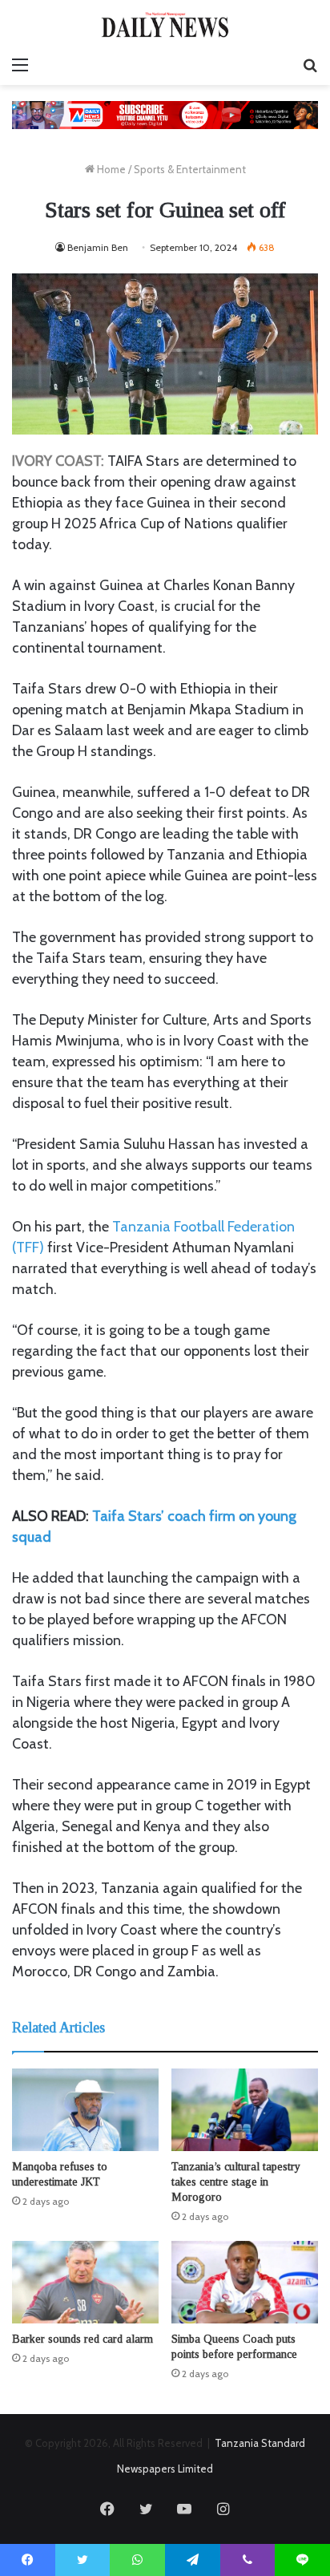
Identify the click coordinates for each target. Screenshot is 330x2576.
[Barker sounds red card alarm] (85, 2282)
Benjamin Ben (98, 247)
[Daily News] (165, 24)
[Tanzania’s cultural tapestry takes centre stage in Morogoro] (245, 2110)
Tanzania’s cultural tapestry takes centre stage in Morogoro (236, 2182)
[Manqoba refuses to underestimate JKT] (85, 2110)
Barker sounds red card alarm (82, 2339)
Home (110, 169)
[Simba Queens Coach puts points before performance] (245, 2282)
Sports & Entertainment (190, 169)
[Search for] (310, 65)
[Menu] (20, 65)
